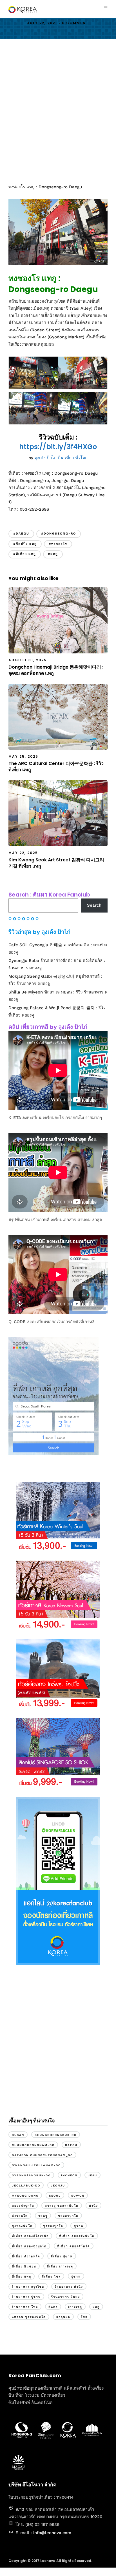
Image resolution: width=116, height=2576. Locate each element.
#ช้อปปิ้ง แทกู (25, 544)
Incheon (69, 2175)
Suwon (78, 2196)
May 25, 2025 (23, 756)
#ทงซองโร (58, 544)
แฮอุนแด (63, 2317)
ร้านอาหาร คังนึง (69, 2287)
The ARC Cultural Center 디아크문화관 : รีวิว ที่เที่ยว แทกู (56, 767)
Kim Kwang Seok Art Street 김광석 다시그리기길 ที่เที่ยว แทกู (56, 863)
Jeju (92, 2175)
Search (94, 905)
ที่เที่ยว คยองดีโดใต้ (74, 2246)
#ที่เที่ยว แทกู (25, 554)
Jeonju (58, 2185)
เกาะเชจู (75, 2307)
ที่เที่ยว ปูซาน (62, 2256)
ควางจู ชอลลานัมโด (62, 2206)
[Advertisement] (58, 111)
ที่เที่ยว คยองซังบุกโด (29, 2246)
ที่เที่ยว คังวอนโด (26, 2256)
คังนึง (93, 2206)
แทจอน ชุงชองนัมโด (29, 2317)
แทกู (96, 2307)
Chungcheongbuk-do (56, 2135)
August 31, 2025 (28, 660)
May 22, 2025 (23, 853)
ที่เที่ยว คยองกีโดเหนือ (30, 2236)
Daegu (71, 2145)
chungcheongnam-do (33, 2145)
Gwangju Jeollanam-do (36, 2165)
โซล (84, 2317)
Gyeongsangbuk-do (31, 2175)
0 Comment (75, 23)
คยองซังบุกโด (23, 2206)
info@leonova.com (52, 2533)
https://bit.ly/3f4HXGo (58, 447)
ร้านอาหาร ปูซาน (26, 2297)
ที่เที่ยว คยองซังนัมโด (77, 2236)
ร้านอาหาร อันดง (66, 2297)
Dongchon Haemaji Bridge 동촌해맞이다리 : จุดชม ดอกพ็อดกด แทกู (56, 670)
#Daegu (21, 534)
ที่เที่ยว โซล (51, 2277)
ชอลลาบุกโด (68, 2216)
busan (18, 2135)
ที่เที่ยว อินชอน (24, 2266)
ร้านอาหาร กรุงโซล (28, 2287)
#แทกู (53, 554)
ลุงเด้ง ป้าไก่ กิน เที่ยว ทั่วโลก (61, 458)
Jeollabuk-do (26, 2185)
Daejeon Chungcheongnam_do (42, 2155)
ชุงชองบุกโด (53, 2226)
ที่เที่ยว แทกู (22, 2277)
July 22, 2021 (42, 23)
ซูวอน (79, 2226)
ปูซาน (76, 2277)
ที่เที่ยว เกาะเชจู (60, 2266)
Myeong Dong (25, 2196)
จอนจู (43, 2216)
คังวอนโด (20, 2216)
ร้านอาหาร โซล (25, 2307)
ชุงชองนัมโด (22, 2226)
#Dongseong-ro (59, 534)
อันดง (53, 2307)
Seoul (55, 2196)
